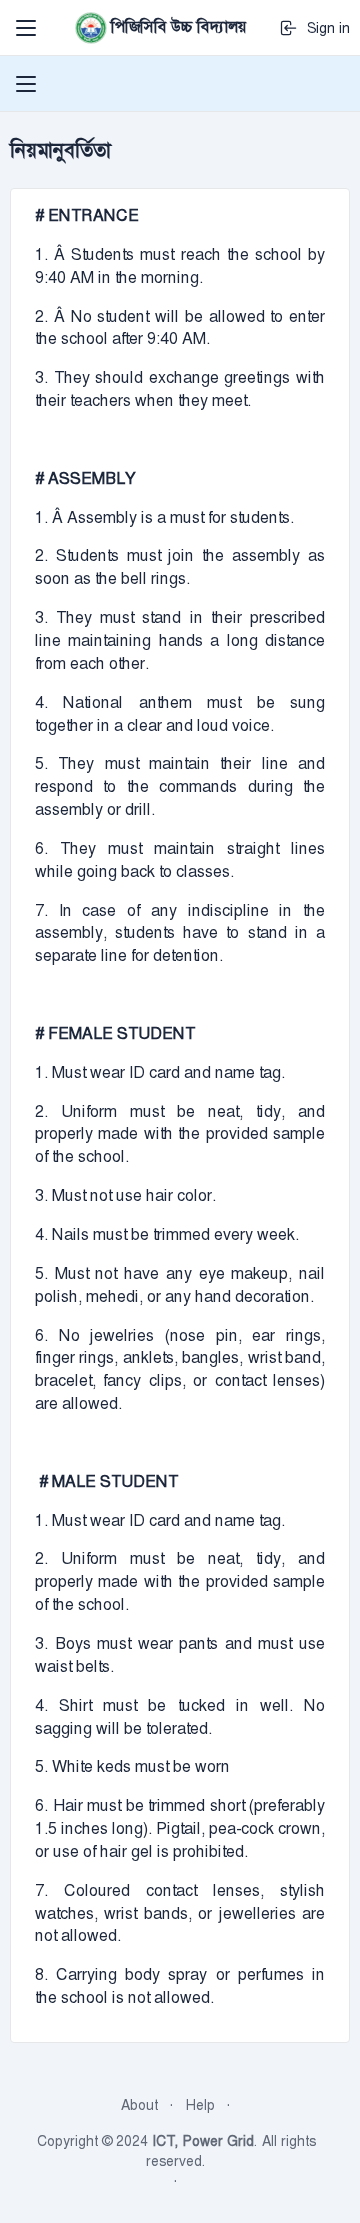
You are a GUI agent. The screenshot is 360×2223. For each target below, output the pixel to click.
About (139, 2105)
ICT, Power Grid (203, 2141)
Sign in (324, 28)
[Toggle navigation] (26, 28)
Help (200, 2105)
